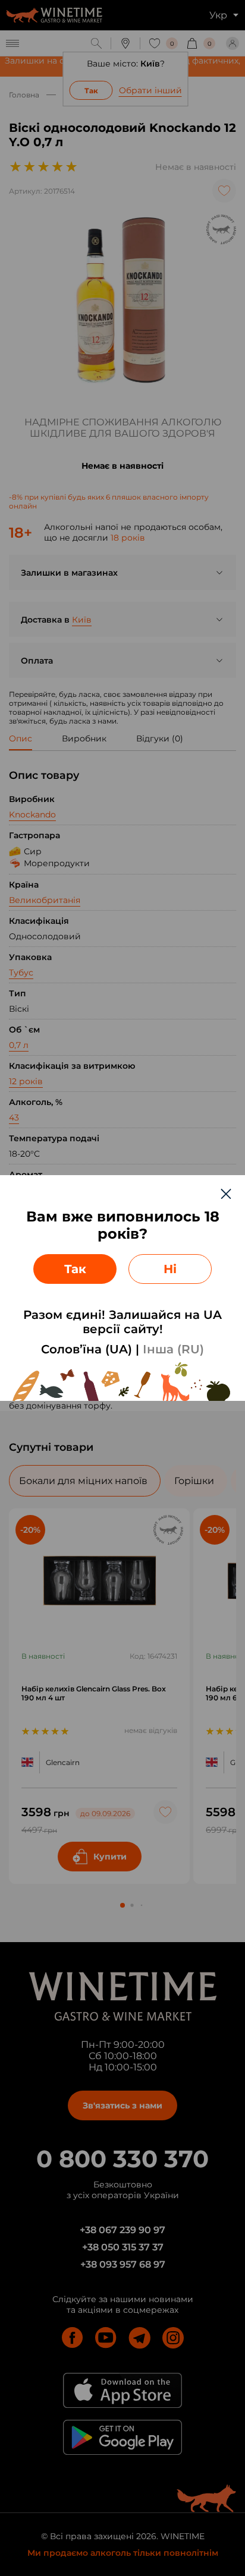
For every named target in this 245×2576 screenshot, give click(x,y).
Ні (170, 1269)
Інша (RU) (173, 1349)
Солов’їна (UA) (87, 1349)
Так (75, 1269)
